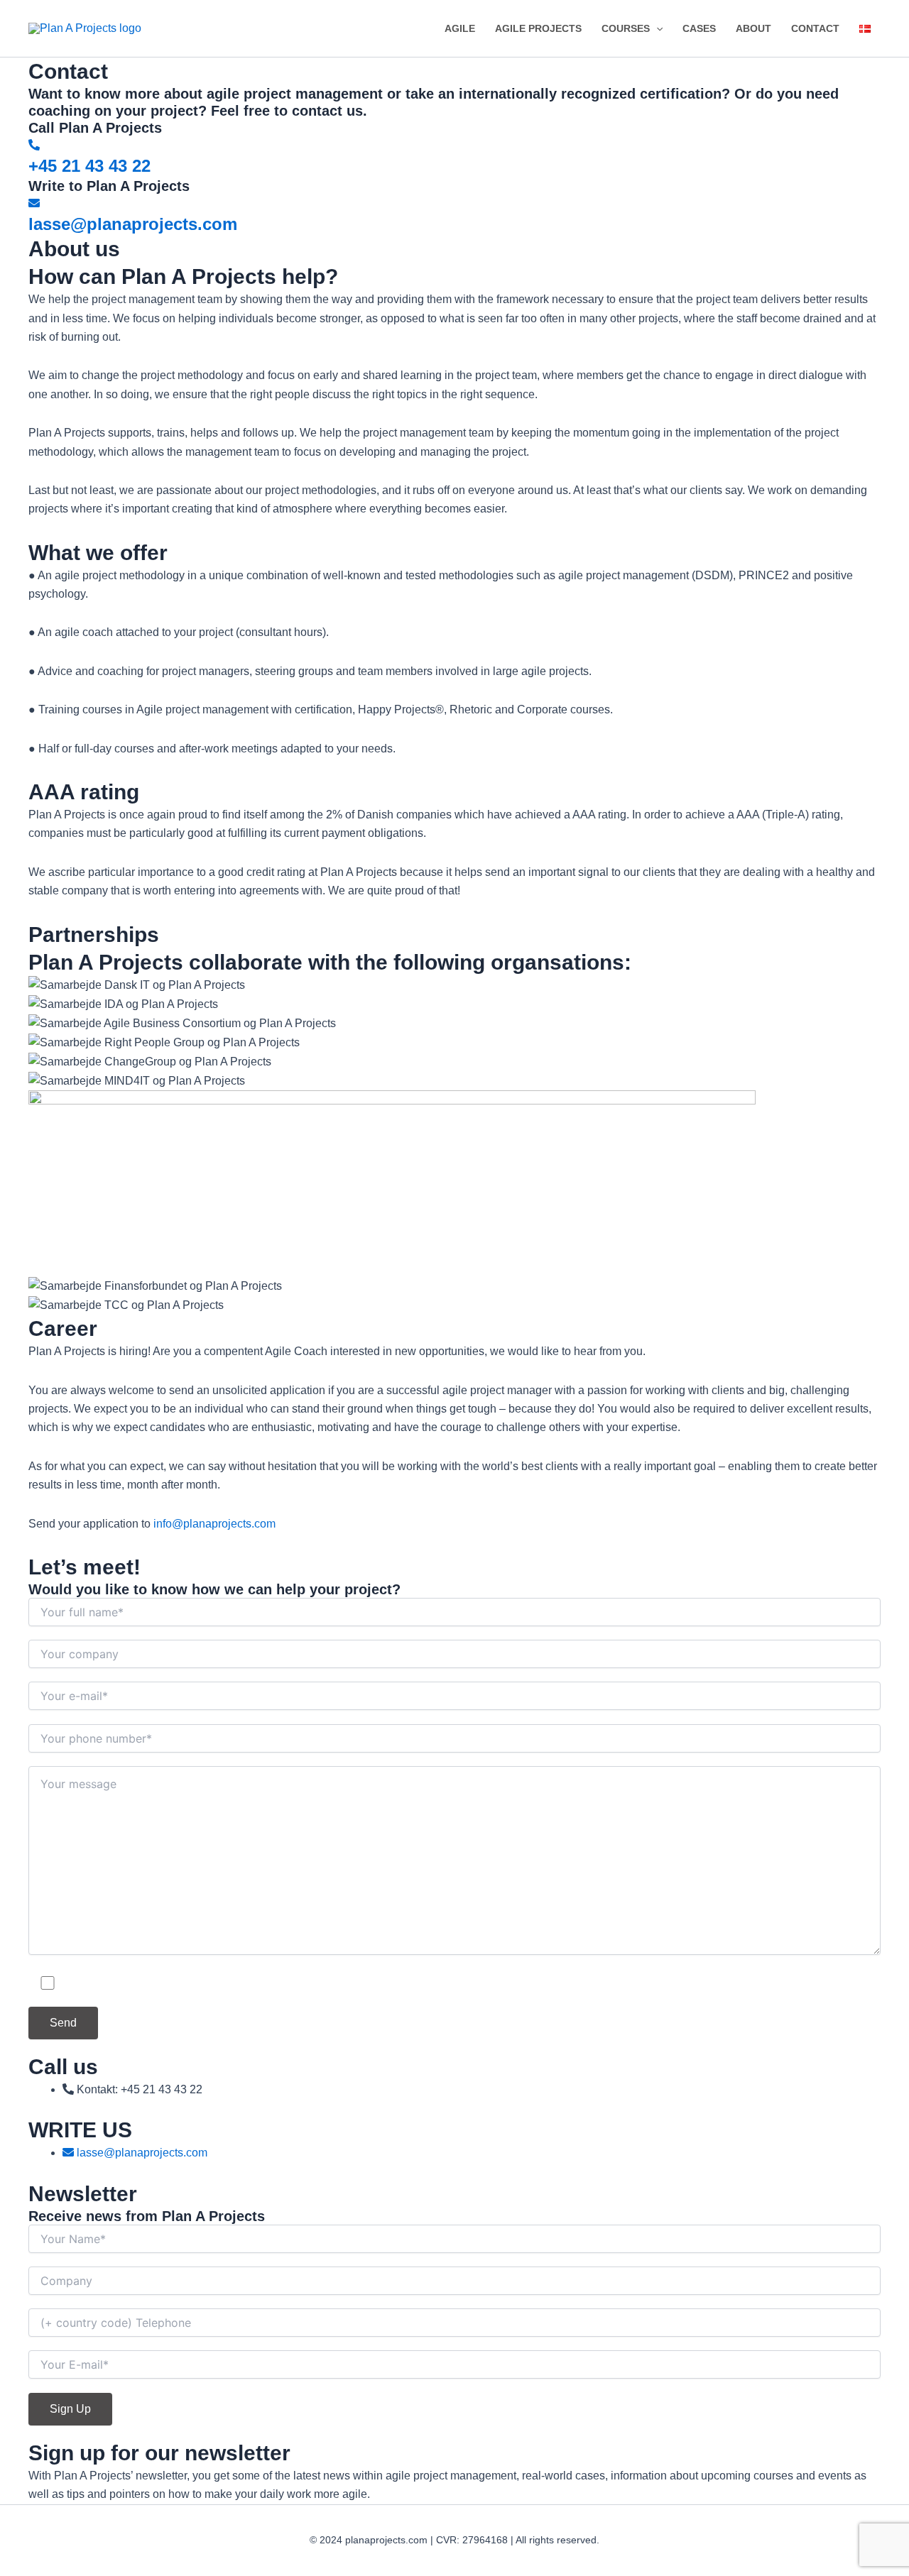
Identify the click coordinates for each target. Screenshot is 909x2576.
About (753, 28)
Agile (460, 28)
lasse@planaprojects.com (133, 224)
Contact (815, 28)
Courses (626, 28)
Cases (699, 28)
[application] (656, 28)
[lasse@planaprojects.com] (34, 203)
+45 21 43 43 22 (89, 166)
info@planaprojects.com (214, 1524)
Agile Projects (538, 28)
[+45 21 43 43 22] (34, 145)
